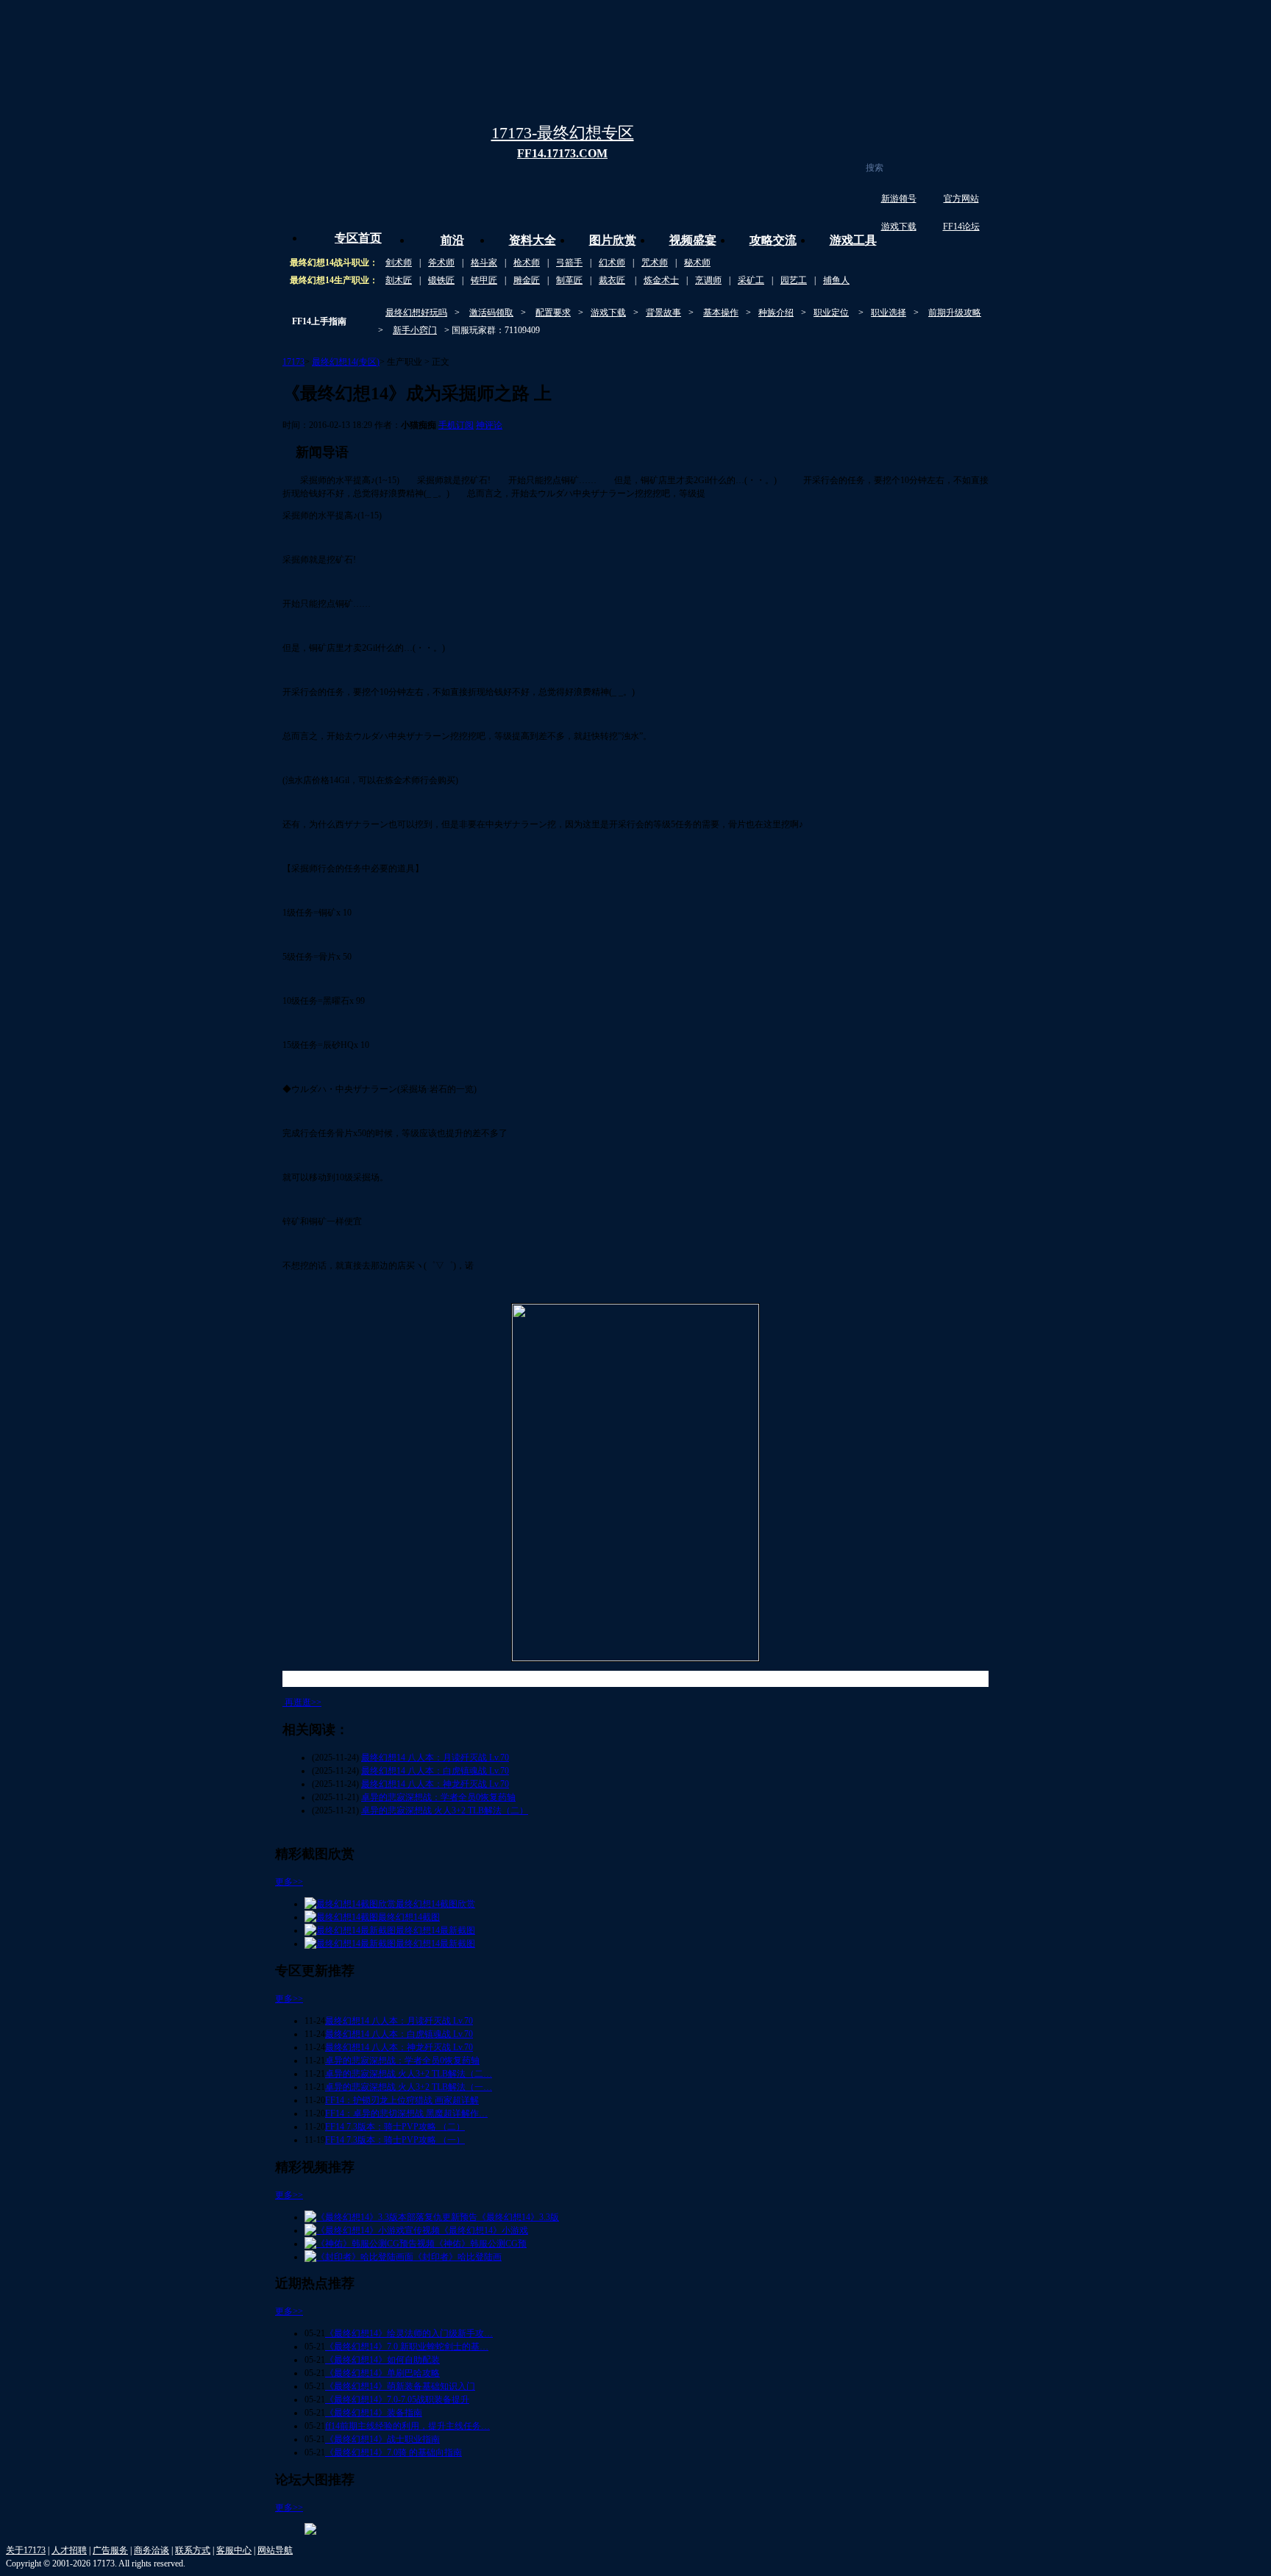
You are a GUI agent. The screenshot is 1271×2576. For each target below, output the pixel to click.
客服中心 (234, 2550)
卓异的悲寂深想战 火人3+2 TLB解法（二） (445, 1810)
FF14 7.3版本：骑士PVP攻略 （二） (395, 2127)
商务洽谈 (152, 2550)
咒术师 (655, 263)
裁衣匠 (612, 280)
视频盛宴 (693, 240)
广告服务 (110, 2550)
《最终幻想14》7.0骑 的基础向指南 (394, 2452)
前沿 (452, 240)
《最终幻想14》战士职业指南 (382, 2439)
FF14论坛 (961, 226)
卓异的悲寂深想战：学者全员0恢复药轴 (438, 1797)
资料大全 (533, 240)
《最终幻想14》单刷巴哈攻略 (382, 2373)
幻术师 (612, 263)
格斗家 (484, 263)
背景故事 (663, 313)
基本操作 (721, 313)
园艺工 (794, 280)
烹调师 (708, 280)
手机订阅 (456, 425)
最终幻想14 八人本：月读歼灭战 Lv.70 (435, 1758)
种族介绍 (776, 313)
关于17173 (26, 2550)
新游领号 (899, 199)
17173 (293, 362)
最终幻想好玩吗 (416, 313)
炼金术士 (661, 280)
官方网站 (961, 199)
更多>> (289, 1882)
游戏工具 (853, 240)
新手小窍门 (415, 330)
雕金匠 (527, 280)
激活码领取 (491, 313)
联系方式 (193, 2550)
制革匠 (569, 280)
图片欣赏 (613, 240)
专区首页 (358, 238)
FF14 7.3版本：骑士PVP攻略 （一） (395, 2140)
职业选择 (889, 313)
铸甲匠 (484, 280)
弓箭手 (569, 263)
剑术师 (399, 263)
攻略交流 (773, 240)
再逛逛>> (303, 1702)
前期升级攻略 (955, 313)
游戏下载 (899, 226)
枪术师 (527, 263)
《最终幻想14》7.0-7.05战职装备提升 (397, 2400)
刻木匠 (399, 280)
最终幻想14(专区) (346, 362)
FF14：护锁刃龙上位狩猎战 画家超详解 (402, 2100)
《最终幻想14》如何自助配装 (382, 2360)
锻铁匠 (441, 280)
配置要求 (553, 313)
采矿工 (751, 280)
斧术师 (441, 263)
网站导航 (275, 2550)
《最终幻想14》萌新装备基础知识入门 (400, 2386)
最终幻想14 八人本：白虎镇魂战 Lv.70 (435, 1771)
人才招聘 (69, 2550)
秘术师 (697, 263)
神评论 (489, 425)
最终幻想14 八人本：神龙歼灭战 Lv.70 (435, 1784)
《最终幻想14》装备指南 (374, 2413)
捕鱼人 (836, 280)
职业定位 (831, 313)
